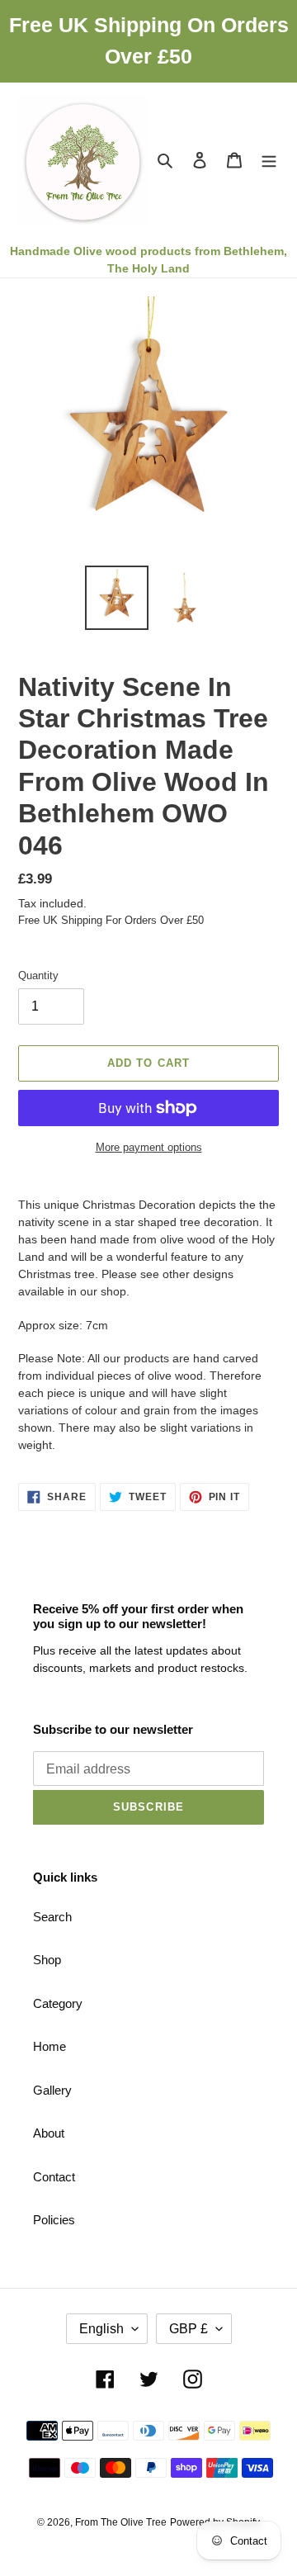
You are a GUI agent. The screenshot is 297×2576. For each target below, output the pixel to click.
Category (58, 2003)
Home (49, 2046)
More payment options (149, 1147)
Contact (54, 2177)
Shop (47, 1960)
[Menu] (269, 160)
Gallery (52, 2090)
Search (52, 1917)
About (49, 2133)
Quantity (38, 975)
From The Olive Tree (121, 2522)
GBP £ (189, 2329)
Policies (54, 2220)
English (101, 2329)
